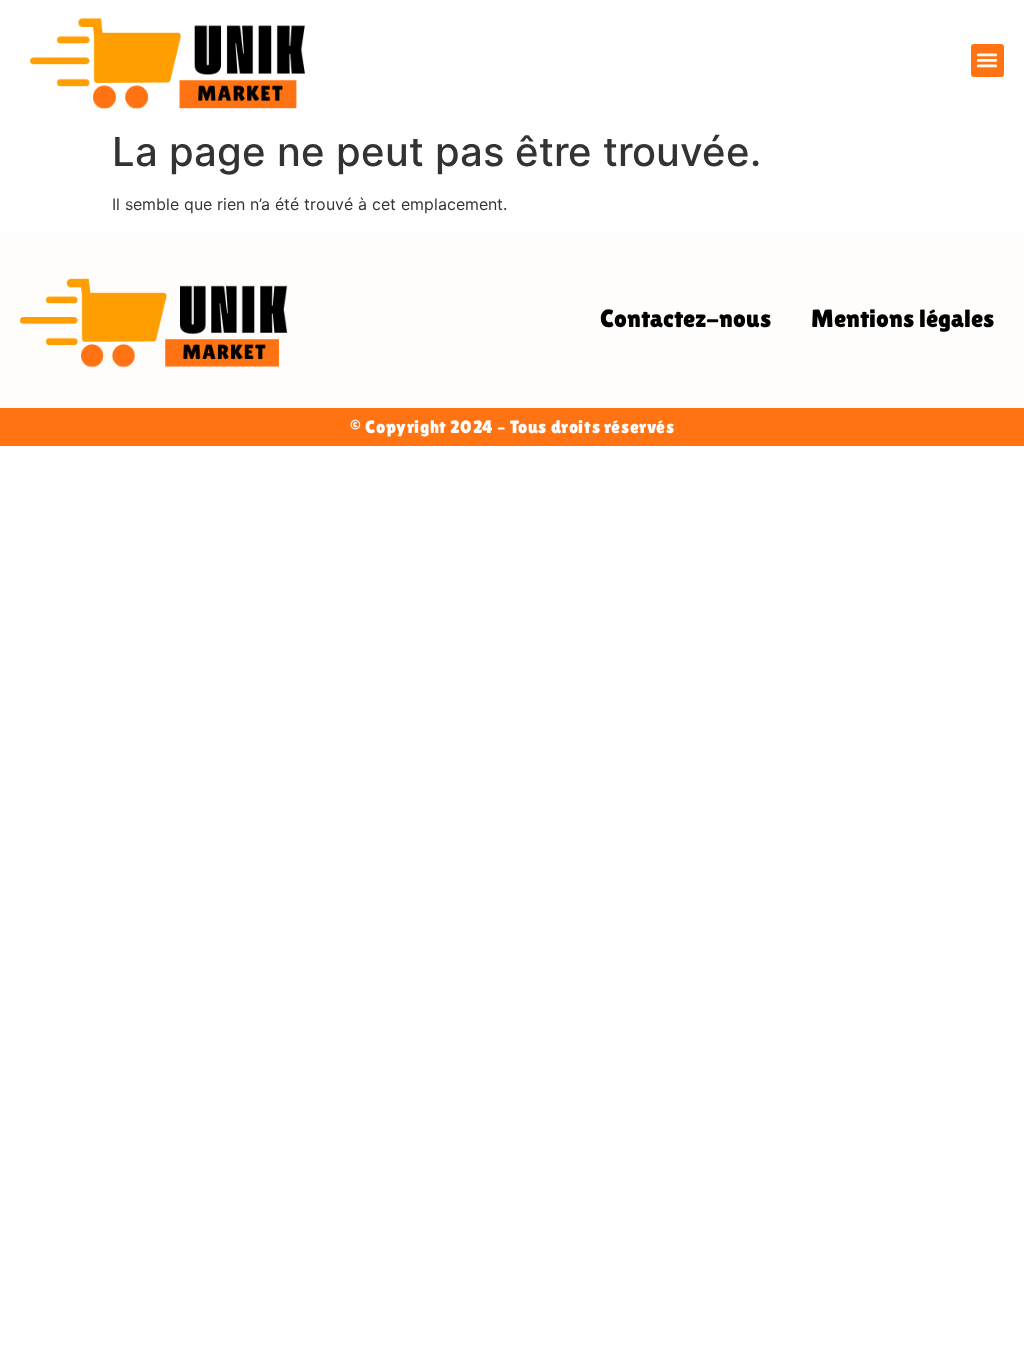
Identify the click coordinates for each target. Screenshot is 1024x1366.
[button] (987, 60)
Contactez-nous (685, 318)
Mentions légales (902, 318)
